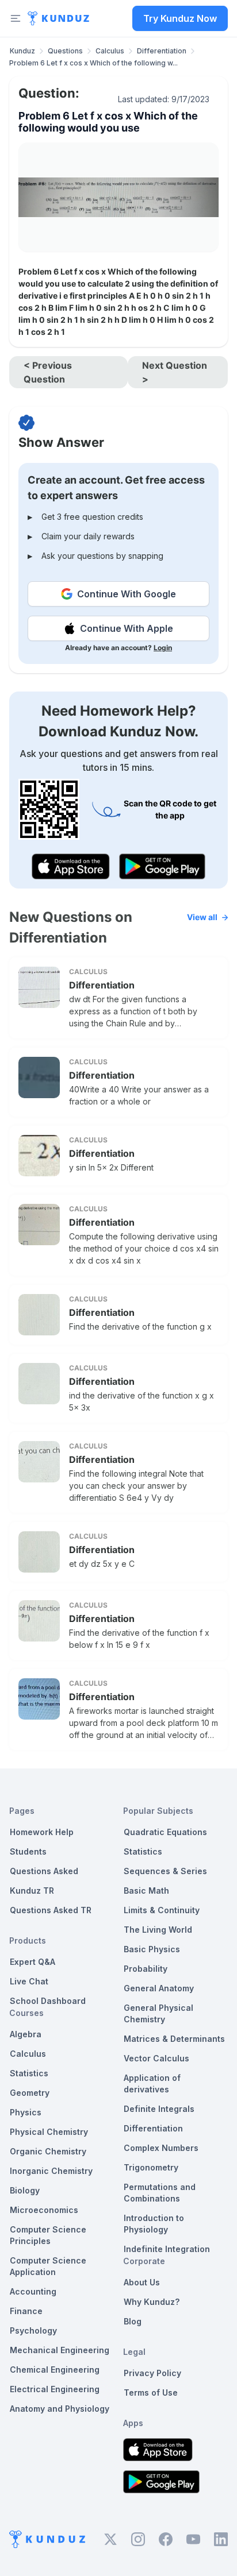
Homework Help (42, 1832)
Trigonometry (151, 2167)
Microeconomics (44, 2210)
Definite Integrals (159, 2109)
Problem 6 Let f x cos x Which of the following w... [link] (93, 63)
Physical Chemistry (49, 2132)
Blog (133, 2321)
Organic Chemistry (48, 2151)
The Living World (158, 1930)
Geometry (30, 2093)
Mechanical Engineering (60, 2350)
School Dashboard (48, 2001)
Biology (25, 2190)
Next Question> (175, 372)
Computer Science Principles (48, 2235)
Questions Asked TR (51, 1910)
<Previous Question (48, 372)
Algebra (26, 2034)
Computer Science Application (48, 2266)
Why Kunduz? (152, 2302)
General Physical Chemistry (158, 2013)
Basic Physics (152, 1949)
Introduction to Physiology (154, 2224)
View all (202, 917)
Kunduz (22, 51)
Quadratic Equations (165, 1832)
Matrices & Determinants (174, 2039)
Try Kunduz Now (180, 18)
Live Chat (29, 1981)
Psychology (33, 2330)
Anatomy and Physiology (60, 2409)
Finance (26, 2311)
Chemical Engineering (55, 2370)
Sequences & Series (165, 1871)
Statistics (29, 2073)
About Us (142, 2282)
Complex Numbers (161, 2148)
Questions (65, 51)
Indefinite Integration (167, 2249)
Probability (146, 1969)
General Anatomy (159, 1988)
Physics (26, 2112)
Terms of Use (151, 2392)
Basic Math (146, 1891)
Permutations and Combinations (160, 2193)
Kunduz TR (32, 1891)
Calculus (110, 51)
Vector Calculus (156, 2058)
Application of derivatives (152, 2083)
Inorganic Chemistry (51, 2171)
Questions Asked (44, 1871)
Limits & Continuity (162, 1910)
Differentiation (162, 51)
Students (28, 1851)
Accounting (33, 2291)
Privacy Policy (152, 2373)
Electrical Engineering (55, 2389)
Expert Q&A (33, 1962)
